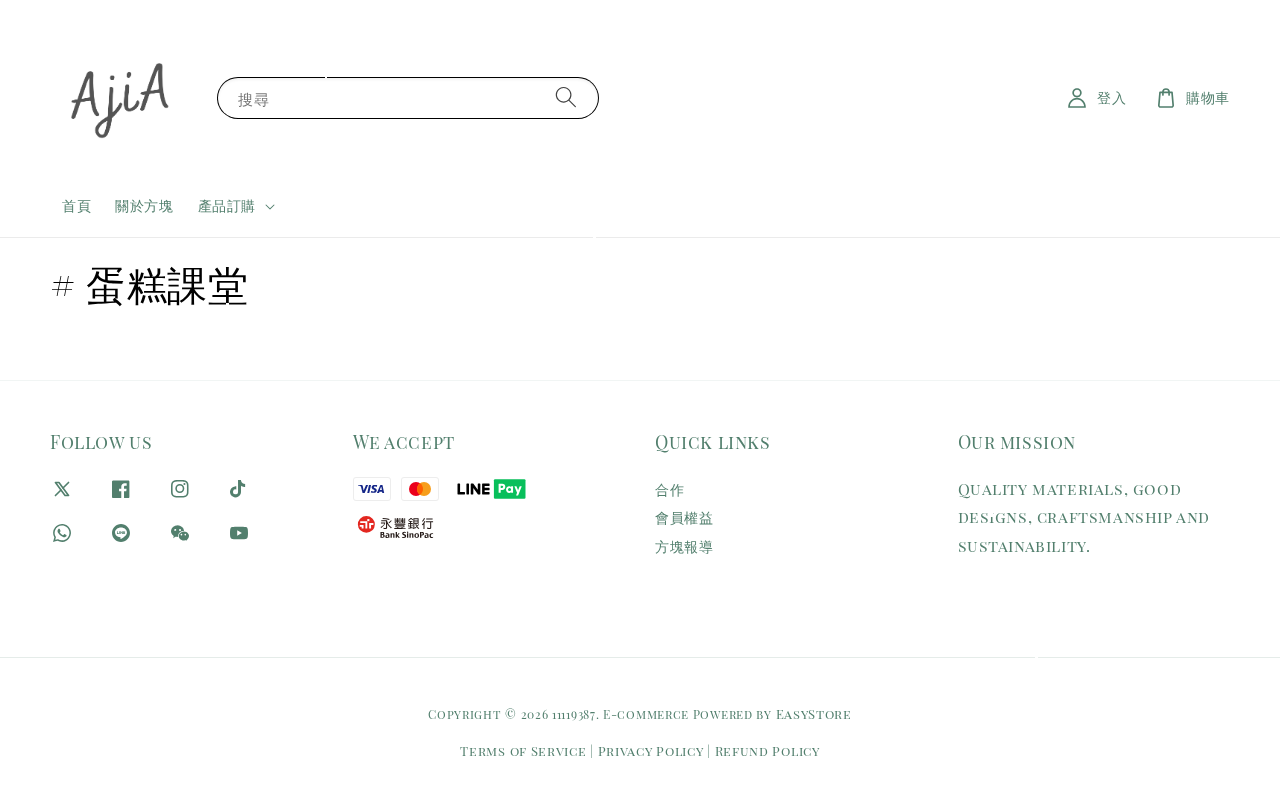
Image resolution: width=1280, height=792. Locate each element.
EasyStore (814, 713)
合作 (669, 490)
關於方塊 (144, 205)
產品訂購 (227, 206)
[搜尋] (566, 97)
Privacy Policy (651, 750)
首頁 (76, 205)
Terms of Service (523, 750)
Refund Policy (767, 750)
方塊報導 (684, 546)
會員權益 (684, 517)
